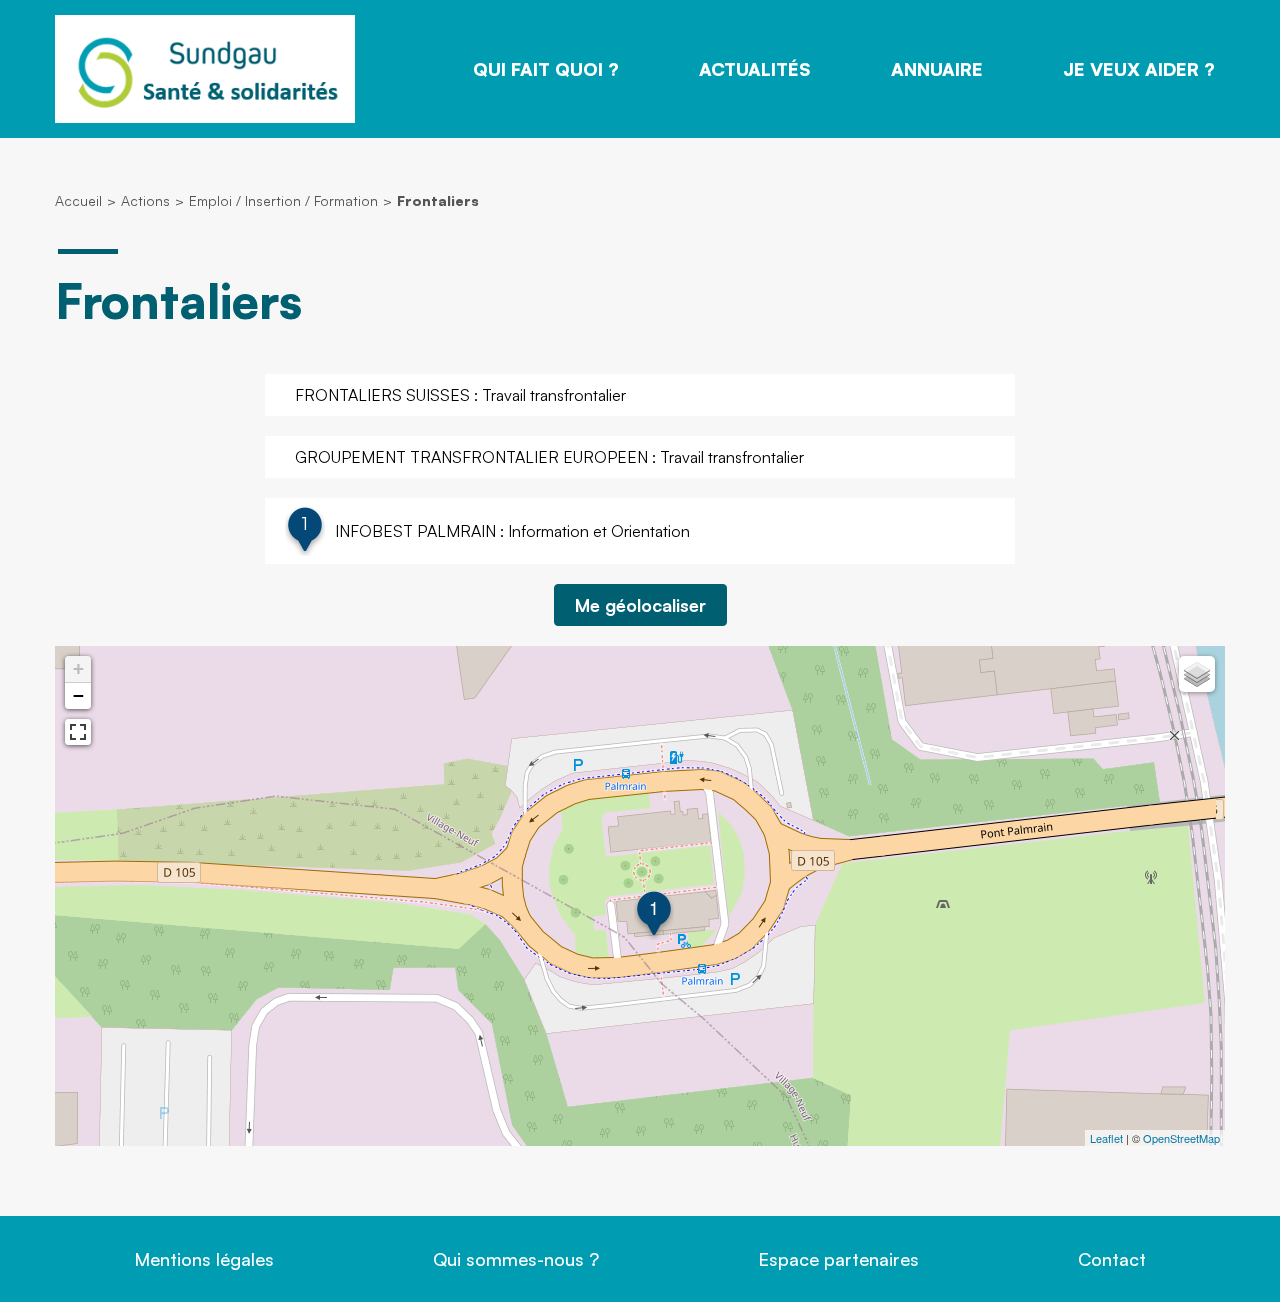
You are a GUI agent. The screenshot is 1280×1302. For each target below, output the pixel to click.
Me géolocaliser (640, 605)
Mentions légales (204, 1259)
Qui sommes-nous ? (516, 1259)
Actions (145, 200)
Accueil (78, 200)
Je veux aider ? (1139, 69)
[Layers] (1197, 674)
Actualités (755, 69)
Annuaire (937, 69)
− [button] (78, 695)
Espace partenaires (838, 1259)
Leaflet (1106, 1138)
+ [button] (78, 668)
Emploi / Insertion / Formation (283, 200)
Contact (1112, 1259)
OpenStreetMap (1181, 1138)
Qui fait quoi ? (546, 69)
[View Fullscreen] (78, 732)
